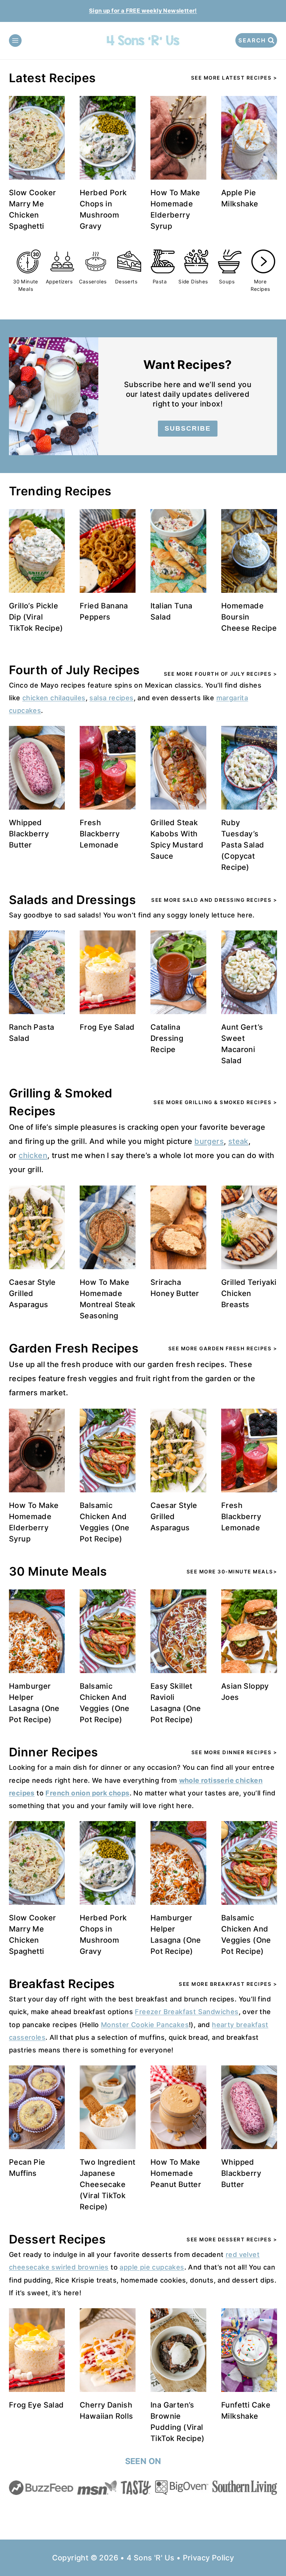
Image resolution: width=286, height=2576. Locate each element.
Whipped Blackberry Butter (29, 834)
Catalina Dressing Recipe (167, 1038)
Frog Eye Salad (107, 1027)
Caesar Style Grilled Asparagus (32, 1293)
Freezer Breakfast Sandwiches (187, 2012)
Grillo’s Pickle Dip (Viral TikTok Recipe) (36, 617)
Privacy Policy (209, 2558)
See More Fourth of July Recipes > (221, 674)
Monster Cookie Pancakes (145, 2025)
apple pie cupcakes (152, 2267)
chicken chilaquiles (54, 698)
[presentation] (37, 138)
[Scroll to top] (267, 2546)
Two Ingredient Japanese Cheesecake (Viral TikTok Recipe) (108, 2184)
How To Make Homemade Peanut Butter (176, 2173)
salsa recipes (111, 698)
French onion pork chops (87, 1793)
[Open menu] (15, 41)
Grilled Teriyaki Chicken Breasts (249, 1293)
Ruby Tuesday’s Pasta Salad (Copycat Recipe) (243, 845)
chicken (33, 1155)
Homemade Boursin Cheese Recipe (249, 617)
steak (238, 1141)
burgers (209, 1141)
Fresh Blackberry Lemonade (100, 834)
